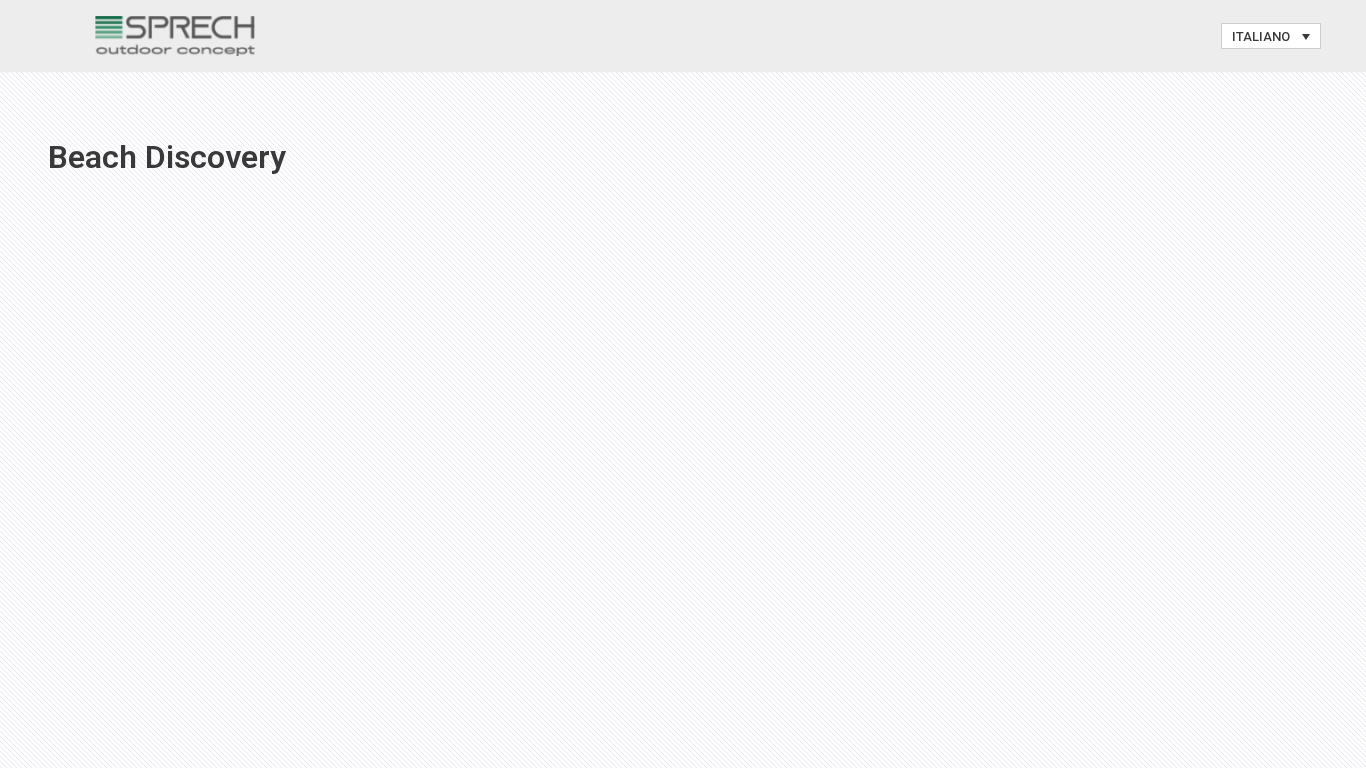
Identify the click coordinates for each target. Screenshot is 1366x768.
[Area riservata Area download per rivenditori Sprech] (175, 36)
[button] (1271, 36)
